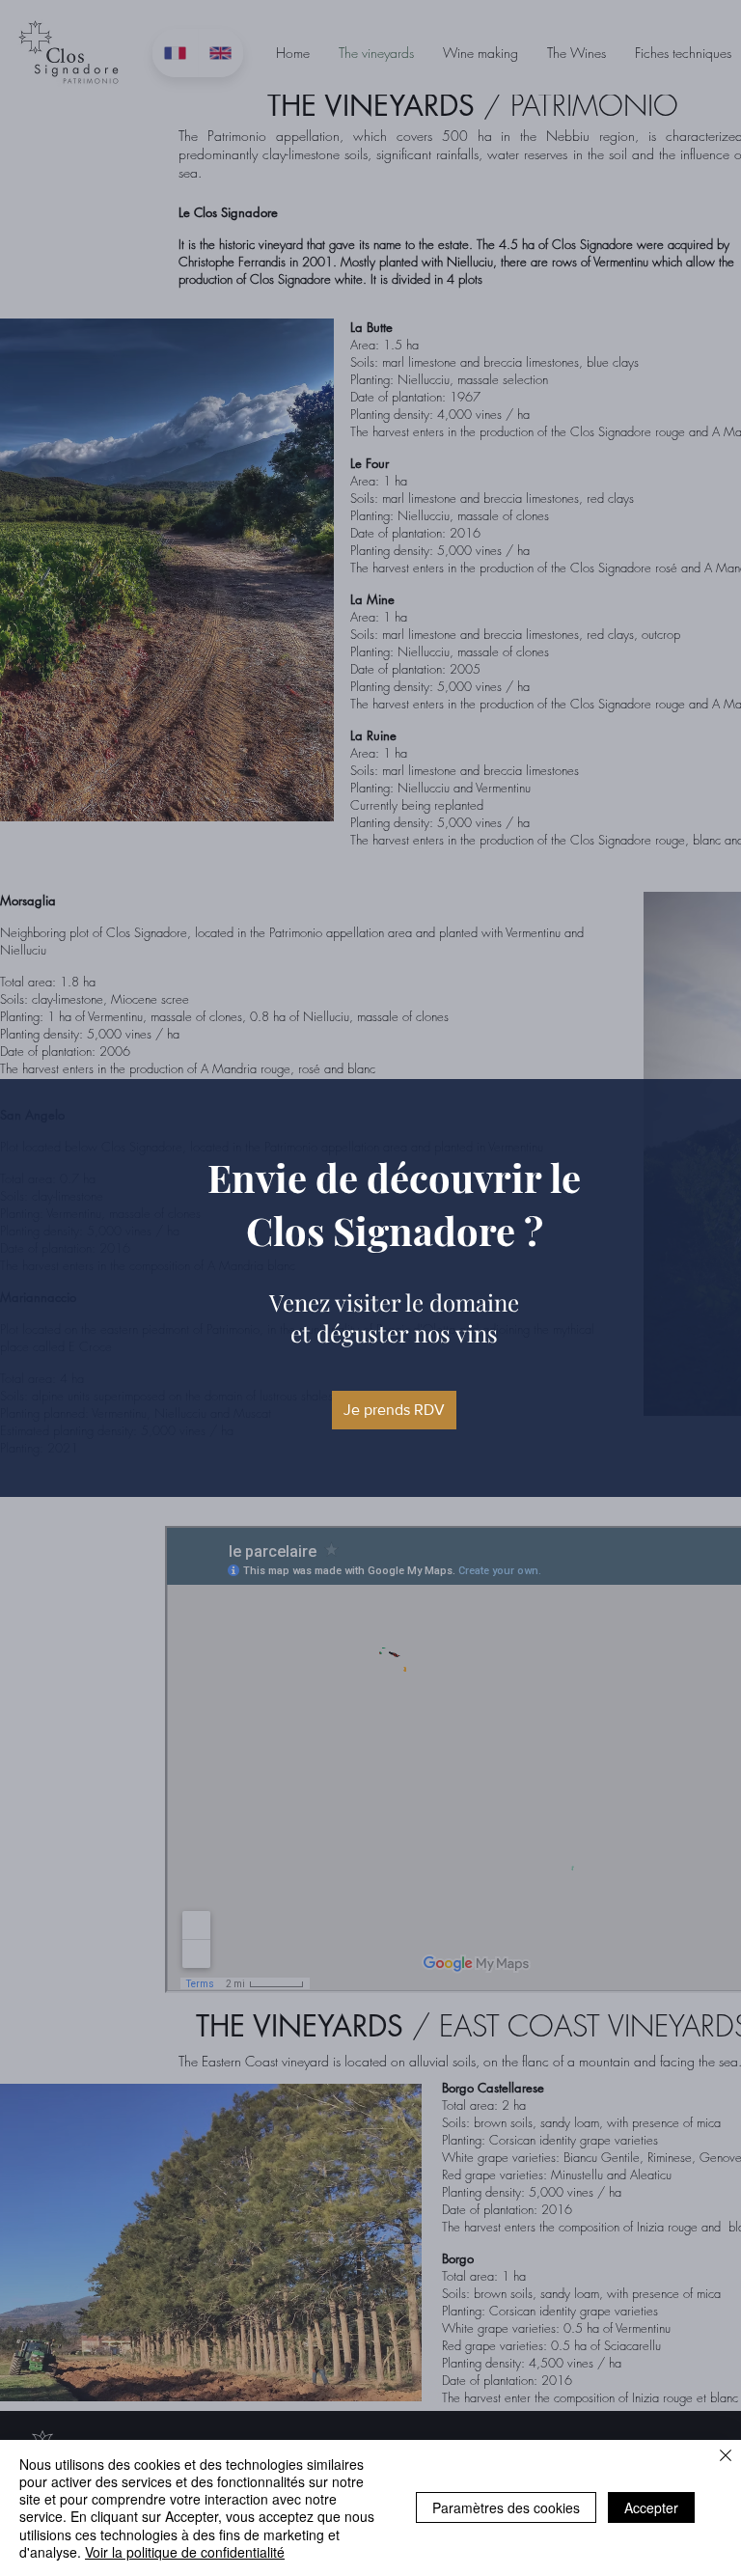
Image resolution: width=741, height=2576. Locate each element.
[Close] (726, 2457)
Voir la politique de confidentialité (185, 2552)
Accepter (651, 2507)
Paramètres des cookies (506, 2507)
